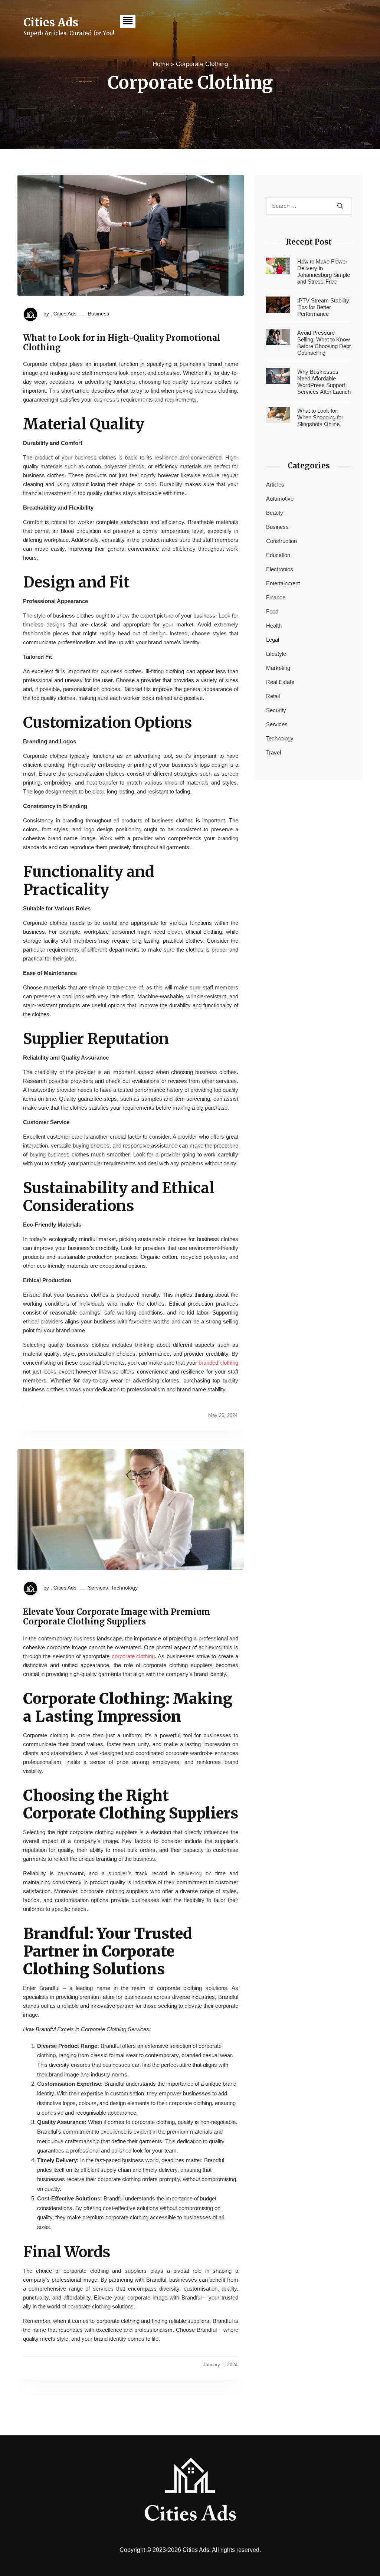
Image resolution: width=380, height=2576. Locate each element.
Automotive (280, 499)
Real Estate (280, 682)
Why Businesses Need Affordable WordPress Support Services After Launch (324, 382)
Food (272, 611)
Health (274, 626)
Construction (281, 541)
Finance (276, 597)
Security (276, 710)
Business (99, 314)
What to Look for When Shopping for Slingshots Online (320, 417)
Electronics (280, 569)
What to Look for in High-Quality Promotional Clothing (122, 343)
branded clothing (218, 1363)
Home (161, 64)
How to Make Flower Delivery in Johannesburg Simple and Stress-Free (324, 271)
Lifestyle (276, 654)
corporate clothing (133, 1656)
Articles (275, 485)
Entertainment (283, 583)
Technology (124, 1588)
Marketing (278, 668)
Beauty (275, 513)
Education (278, 555)
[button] (128, 21)
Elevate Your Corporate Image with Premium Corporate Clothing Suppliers (117, 1617)
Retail (273, 696)
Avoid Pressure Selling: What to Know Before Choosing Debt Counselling (324, 343)
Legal (273, 640)
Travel (273, 752)
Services (98, 1588)
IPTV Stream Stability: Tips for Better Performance (324, 307)
